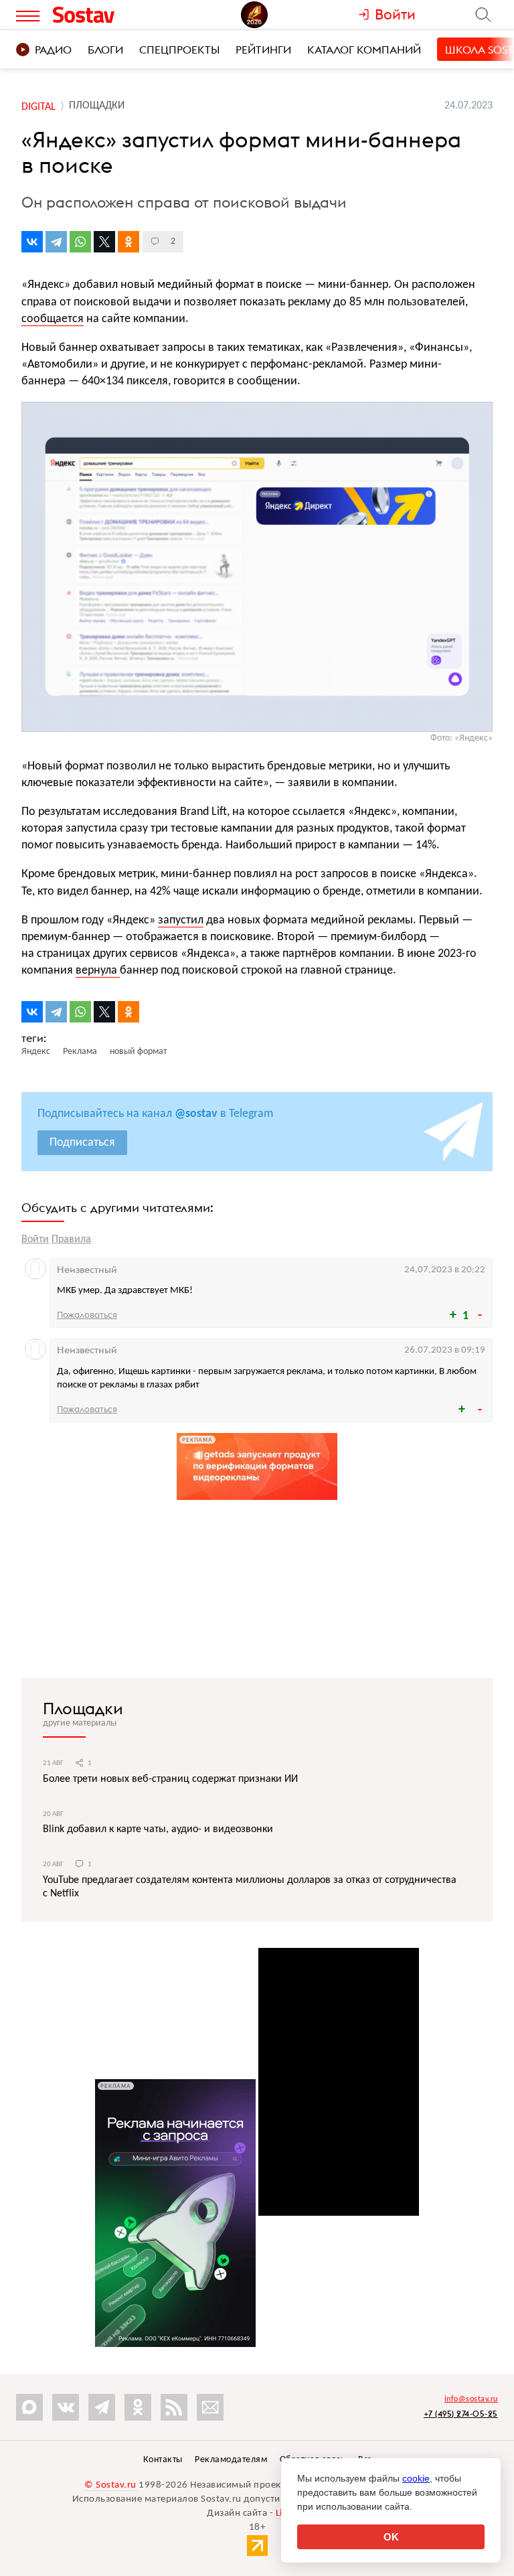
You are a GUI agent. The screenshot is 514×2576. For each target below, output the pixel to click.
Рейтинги (263, 50)
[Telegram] (56, 242)
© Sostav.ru (110, 2485)
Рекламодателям (231, 2460)
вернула (98, 971)
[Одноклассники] (128, 242)
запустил (181, 920)
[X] (104, 242)
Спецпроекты (179, 50)
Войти (35, 1239)
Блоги (105, 50)
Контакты (163, 2460)
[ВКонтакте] (32, 242)
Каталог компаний (364, 50)
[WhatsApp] (80, 242)
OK (391, 2537)
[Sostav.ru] (109, 15)
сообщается (53, 319)
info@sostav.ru (471, 2399)
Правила (71, 1239)
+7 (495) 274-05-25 (461, 2414)
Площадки (83, 1708)
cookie (416, 2478)
